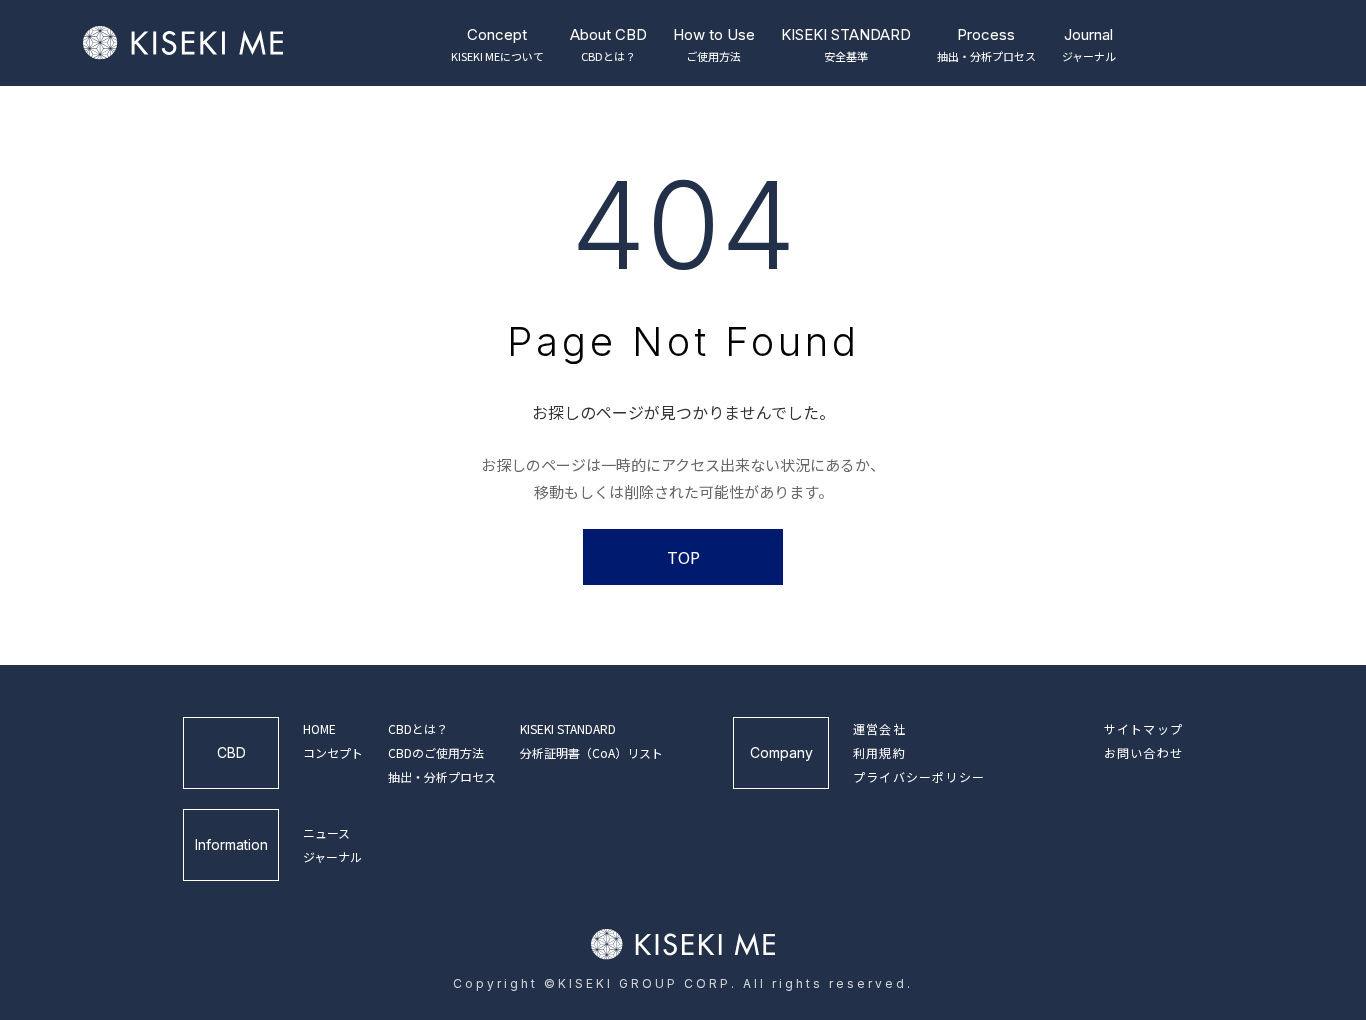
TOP (683, 557)
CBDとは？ (418, 728)
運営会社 (879, 728)
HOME (319, 728)
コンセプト (333, 752)
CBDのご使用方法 (436, 752)
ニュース (326, 832)
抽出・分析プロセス (442, 776)
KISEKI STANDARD (568, 728)
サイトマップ (1143, 728)
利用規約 (879, 752)
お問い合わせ (1143, 752)
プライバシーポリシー (919, 776)
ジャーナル (332, 856)
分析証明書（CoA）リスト (591, 752)
